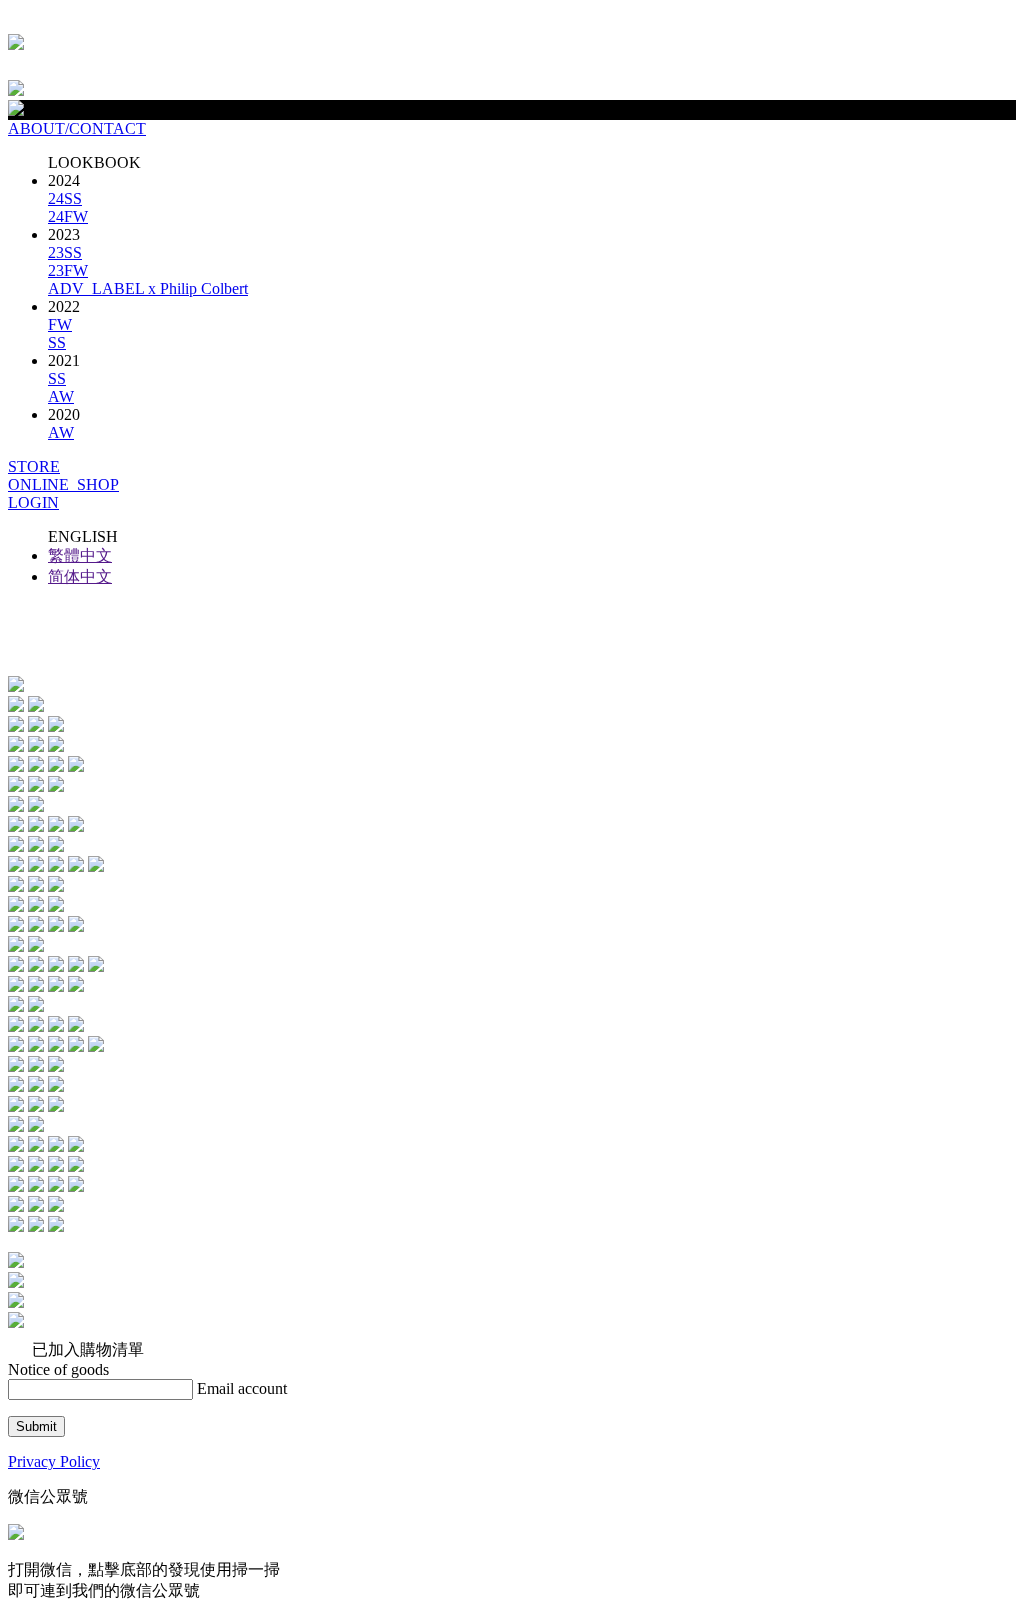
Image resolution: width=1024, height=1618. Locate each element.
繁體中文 (80, 555)
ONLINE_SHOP (63, 484)
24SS (65, 198)
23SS (65, 252)
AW (61, 396)
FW (60, 324)
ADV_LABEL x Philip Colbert (148, 288)
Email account (242, 1388)
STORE (34, 466)
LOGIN (33, 502)
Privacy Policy (54, 1461)
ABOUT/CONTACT (77, 128)
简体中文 (80, 576)
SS (57, 342)
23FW (68, 270)
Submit (36, 1426)
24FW (68, 216)
